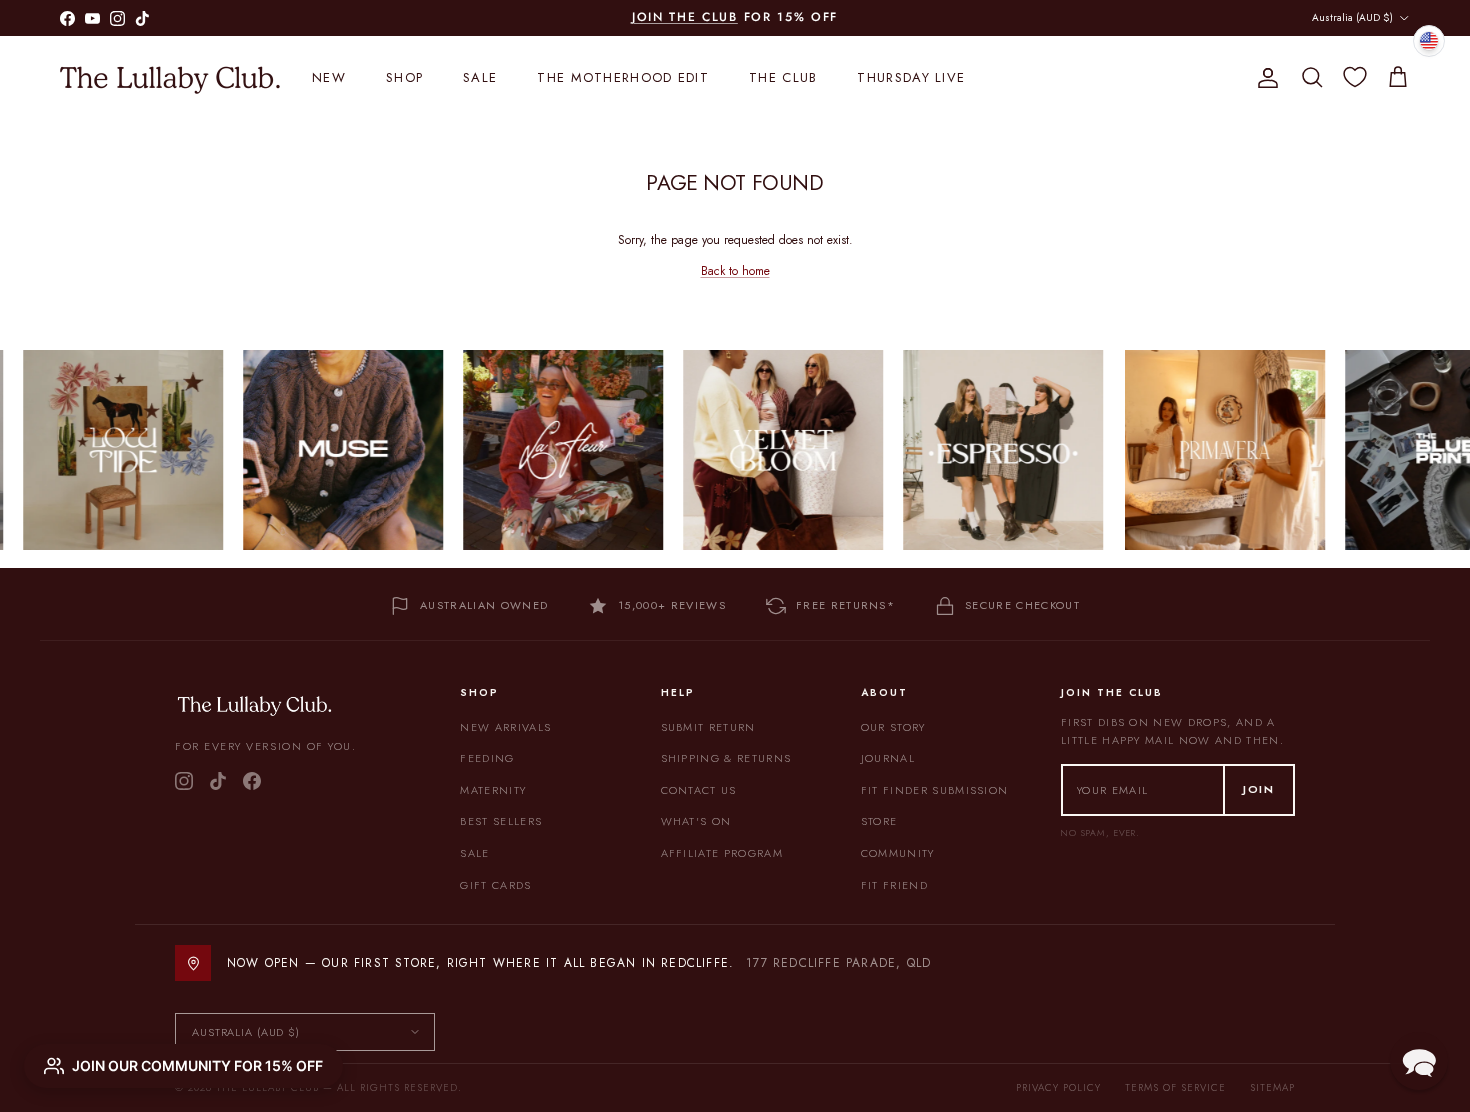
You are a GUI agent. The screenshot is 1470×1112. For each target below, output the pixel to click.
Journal (888, 758)
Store (879, 821)
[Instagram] (184, 781)
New (329, 77)
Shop (404, 77)
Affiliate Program (722, 853)
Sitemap (1272, 1087)
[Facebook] (252, 781)
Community (898, 853)
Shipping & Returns (726, 758)
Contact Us (699, 790)
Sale (480, 77)
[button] (1419, 1061)
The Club (783, 77)
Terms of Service (1175, 1087)
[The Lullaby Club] (170, 78)
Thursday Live (911, 77)
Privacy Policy (1058, 1087)
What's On (696, 821)
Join (1259, 789)
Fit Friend (894, 885)
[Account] (1264, 78)
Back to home (735, 271)
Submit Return (708, 727)
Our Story (893, 727)
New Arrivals (505, 727)
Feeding (487, 758)
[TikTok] (218, 781)
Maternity (493, 790)
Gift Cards (495, 885)
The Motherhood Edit (623, 77)
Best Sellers (501, 821)
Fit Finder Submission (935, 790)
